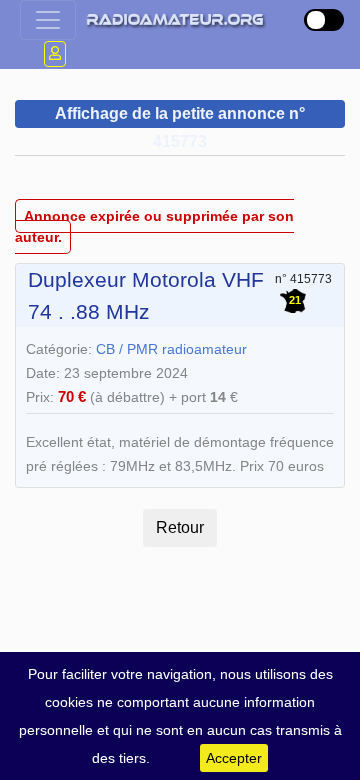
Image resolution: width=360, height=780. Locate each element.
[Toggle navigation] (48, 20)
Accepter (234, 758)
